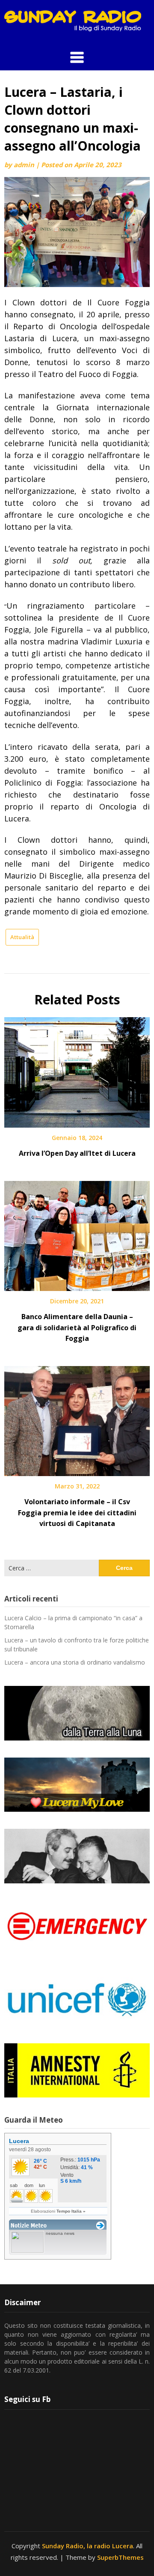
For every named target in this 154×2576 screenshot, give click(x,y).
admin (24, 165)
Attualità (22, 937)
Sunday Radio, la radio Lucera (87, 2546)
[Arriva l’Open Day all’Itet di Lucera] (77, 1070)
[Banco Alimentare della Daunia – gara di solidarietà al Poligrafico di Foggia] (77, 1233)
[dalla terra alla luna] (77, 1713)
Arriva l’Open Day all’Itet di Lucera (77, 1153)
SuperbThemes (120, 2557)
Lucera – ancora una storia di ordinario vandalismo (75, 1662)
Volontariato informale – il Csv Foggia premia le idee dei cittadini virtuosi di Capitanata (77, 1512)
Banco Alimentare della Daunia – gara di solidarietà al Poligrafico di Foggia (77, 1327)
